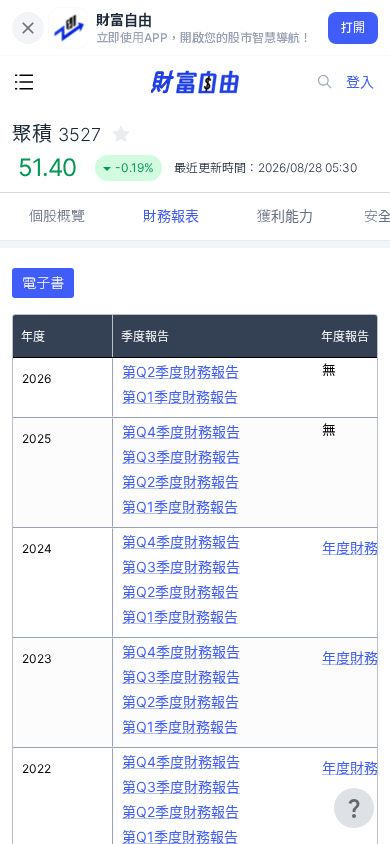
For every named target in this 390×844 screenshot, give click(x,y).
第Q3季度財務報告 (181, 456)
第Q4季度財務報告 (181, 431)
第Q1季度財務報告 (180, 396)
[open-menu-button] (24, 82)
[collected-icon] (121, 134)
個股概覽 (57, 215)
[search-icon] (325, 82)
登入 (360, 81)
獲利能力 (285, 215)
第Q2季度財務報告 (180, 371)
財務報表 (171, 215)
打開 (353, 27)
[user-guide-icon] (354, 808)
